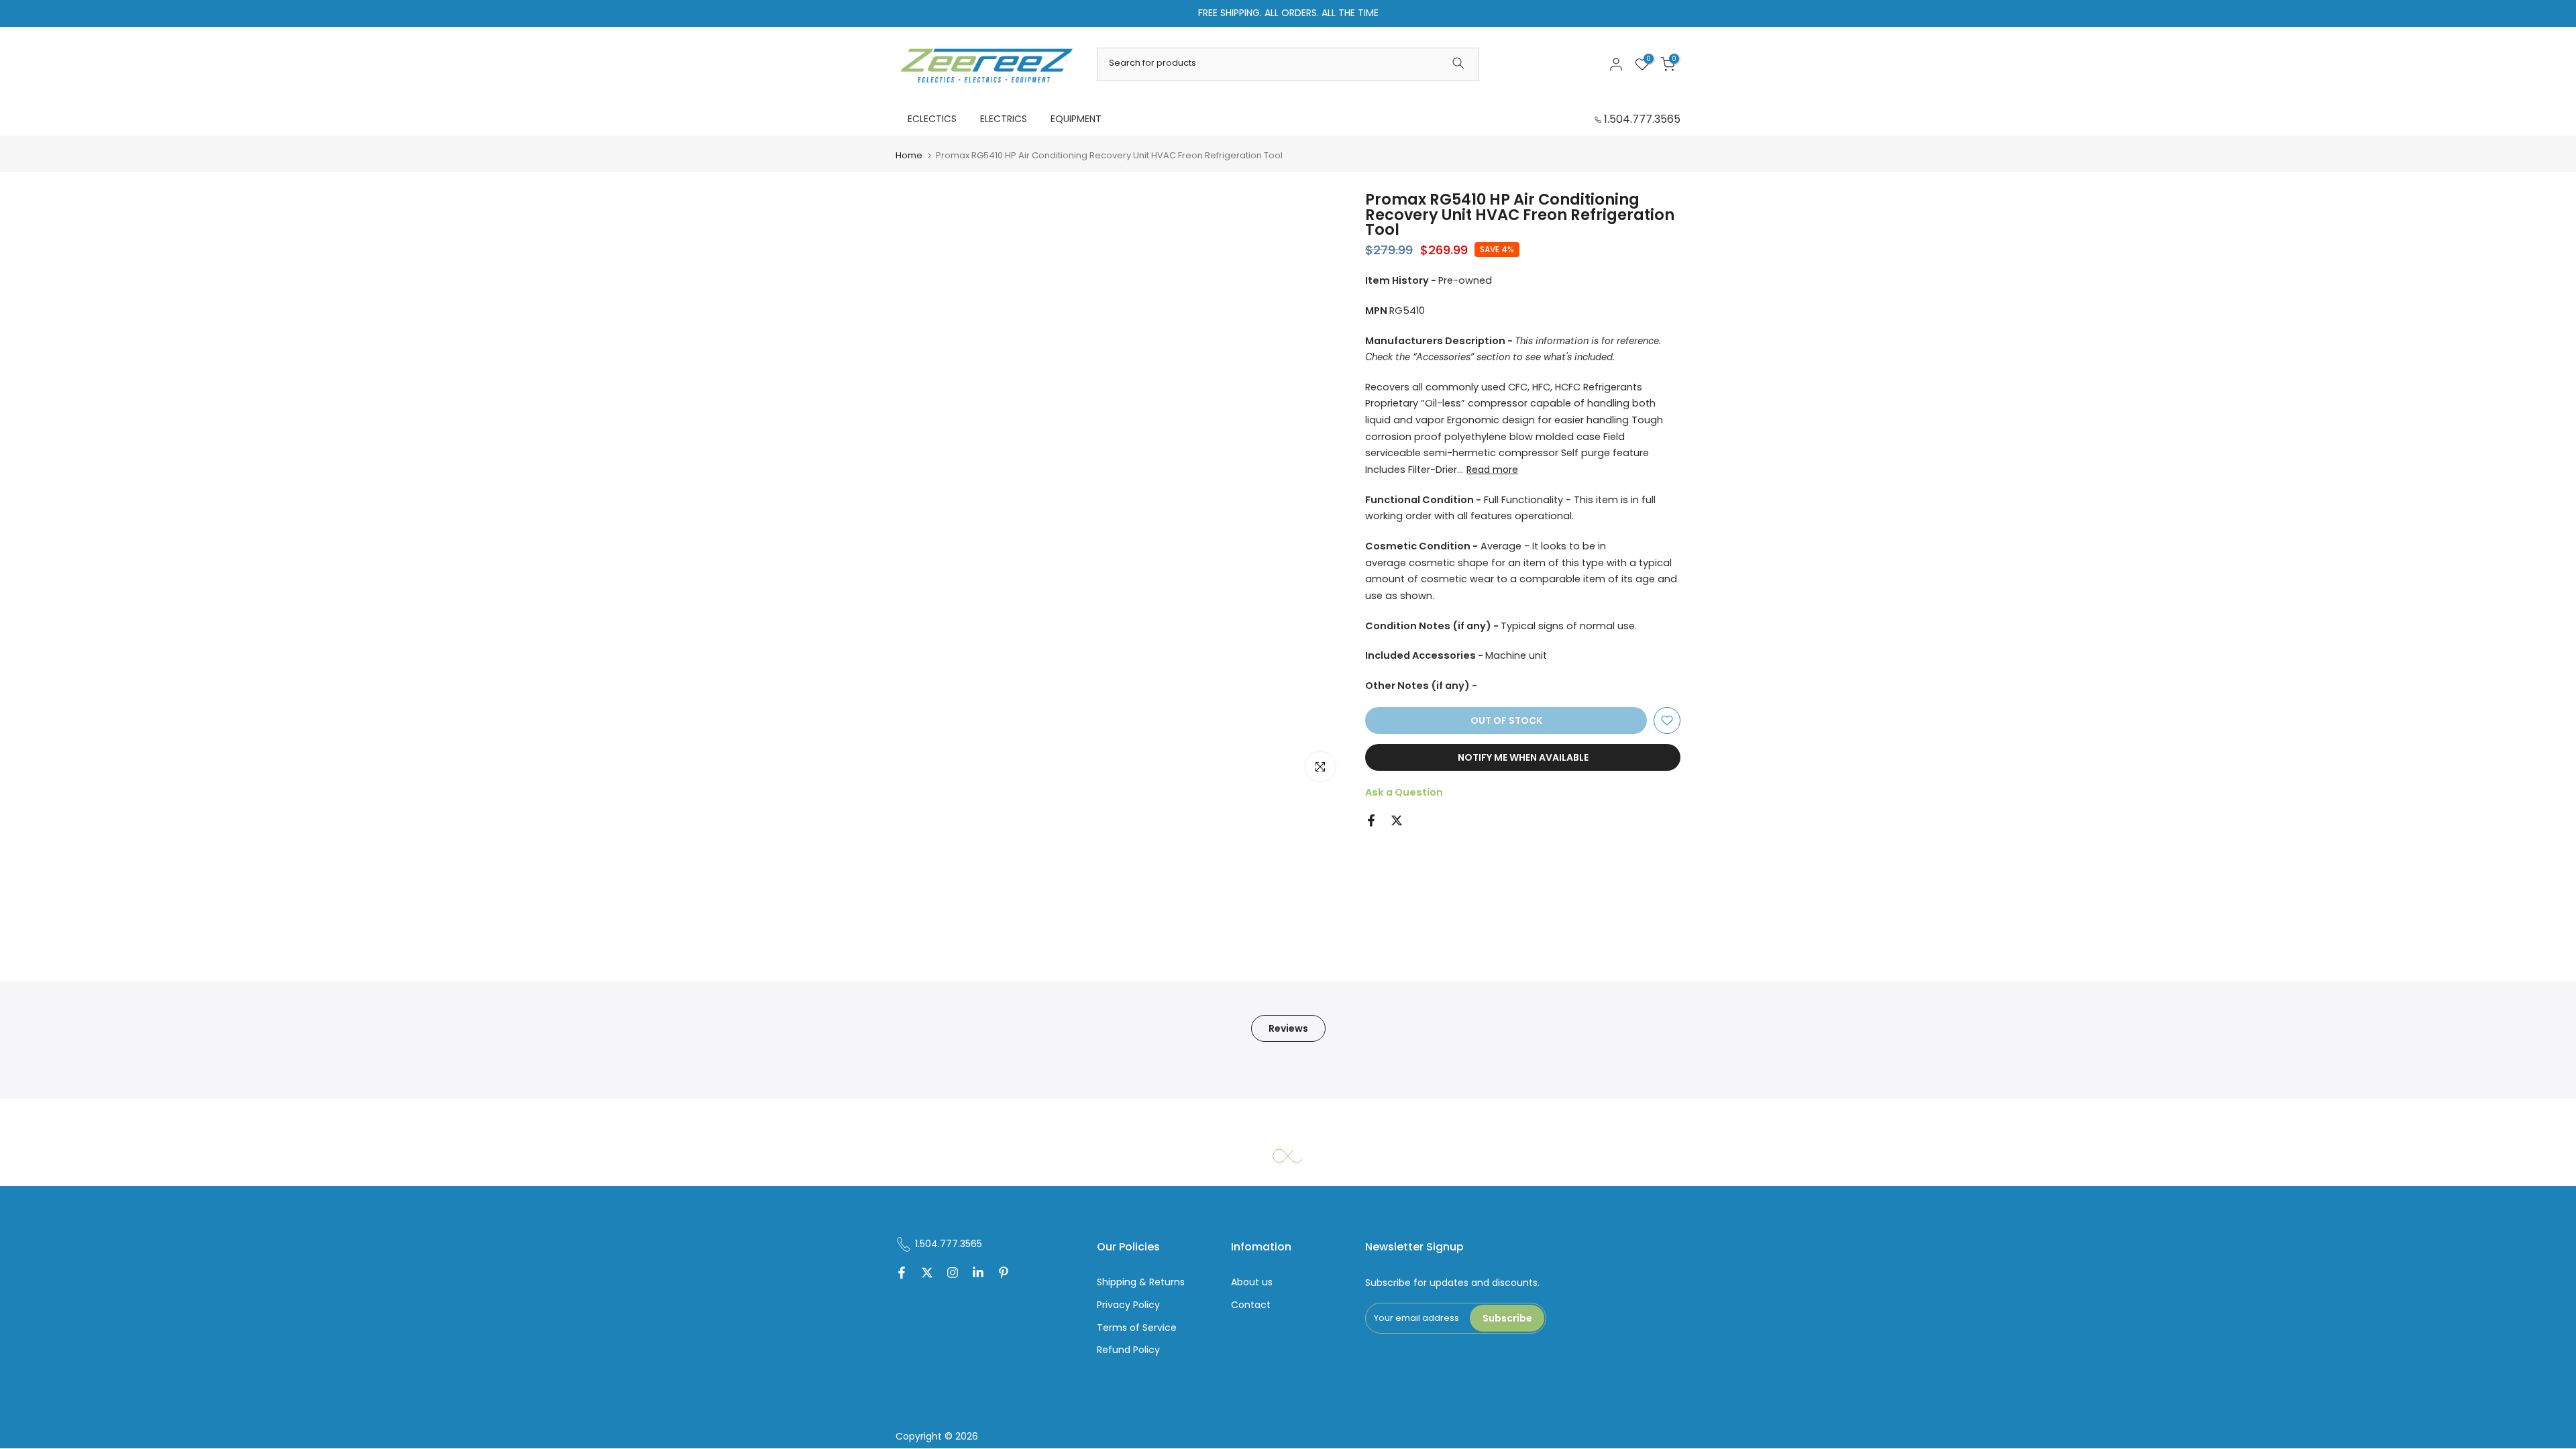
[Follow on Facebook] (902, 1274)
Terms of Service (1137, 1328)
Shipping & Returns (1141, 1282)
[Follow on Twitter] (927, 1274)
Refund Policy (1128, 1350)
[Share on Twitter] (1397, 820)
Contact (1251, 1305)
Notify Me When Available (1523, 757)
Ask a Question (1404, 792)
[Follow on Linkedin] (978, 1274)
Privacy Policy (1128, 1305)
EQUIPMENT (1076, 119)
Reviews (1288, 1028)
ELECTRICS (1004, 119)
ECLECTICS (932, 119)
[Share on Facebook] (1371, 820)
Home (909, 155)
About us (1252, 1282)
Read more (1492, 470)
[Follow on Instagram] (953, 1274)
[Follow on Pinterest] (1004, 1274)
